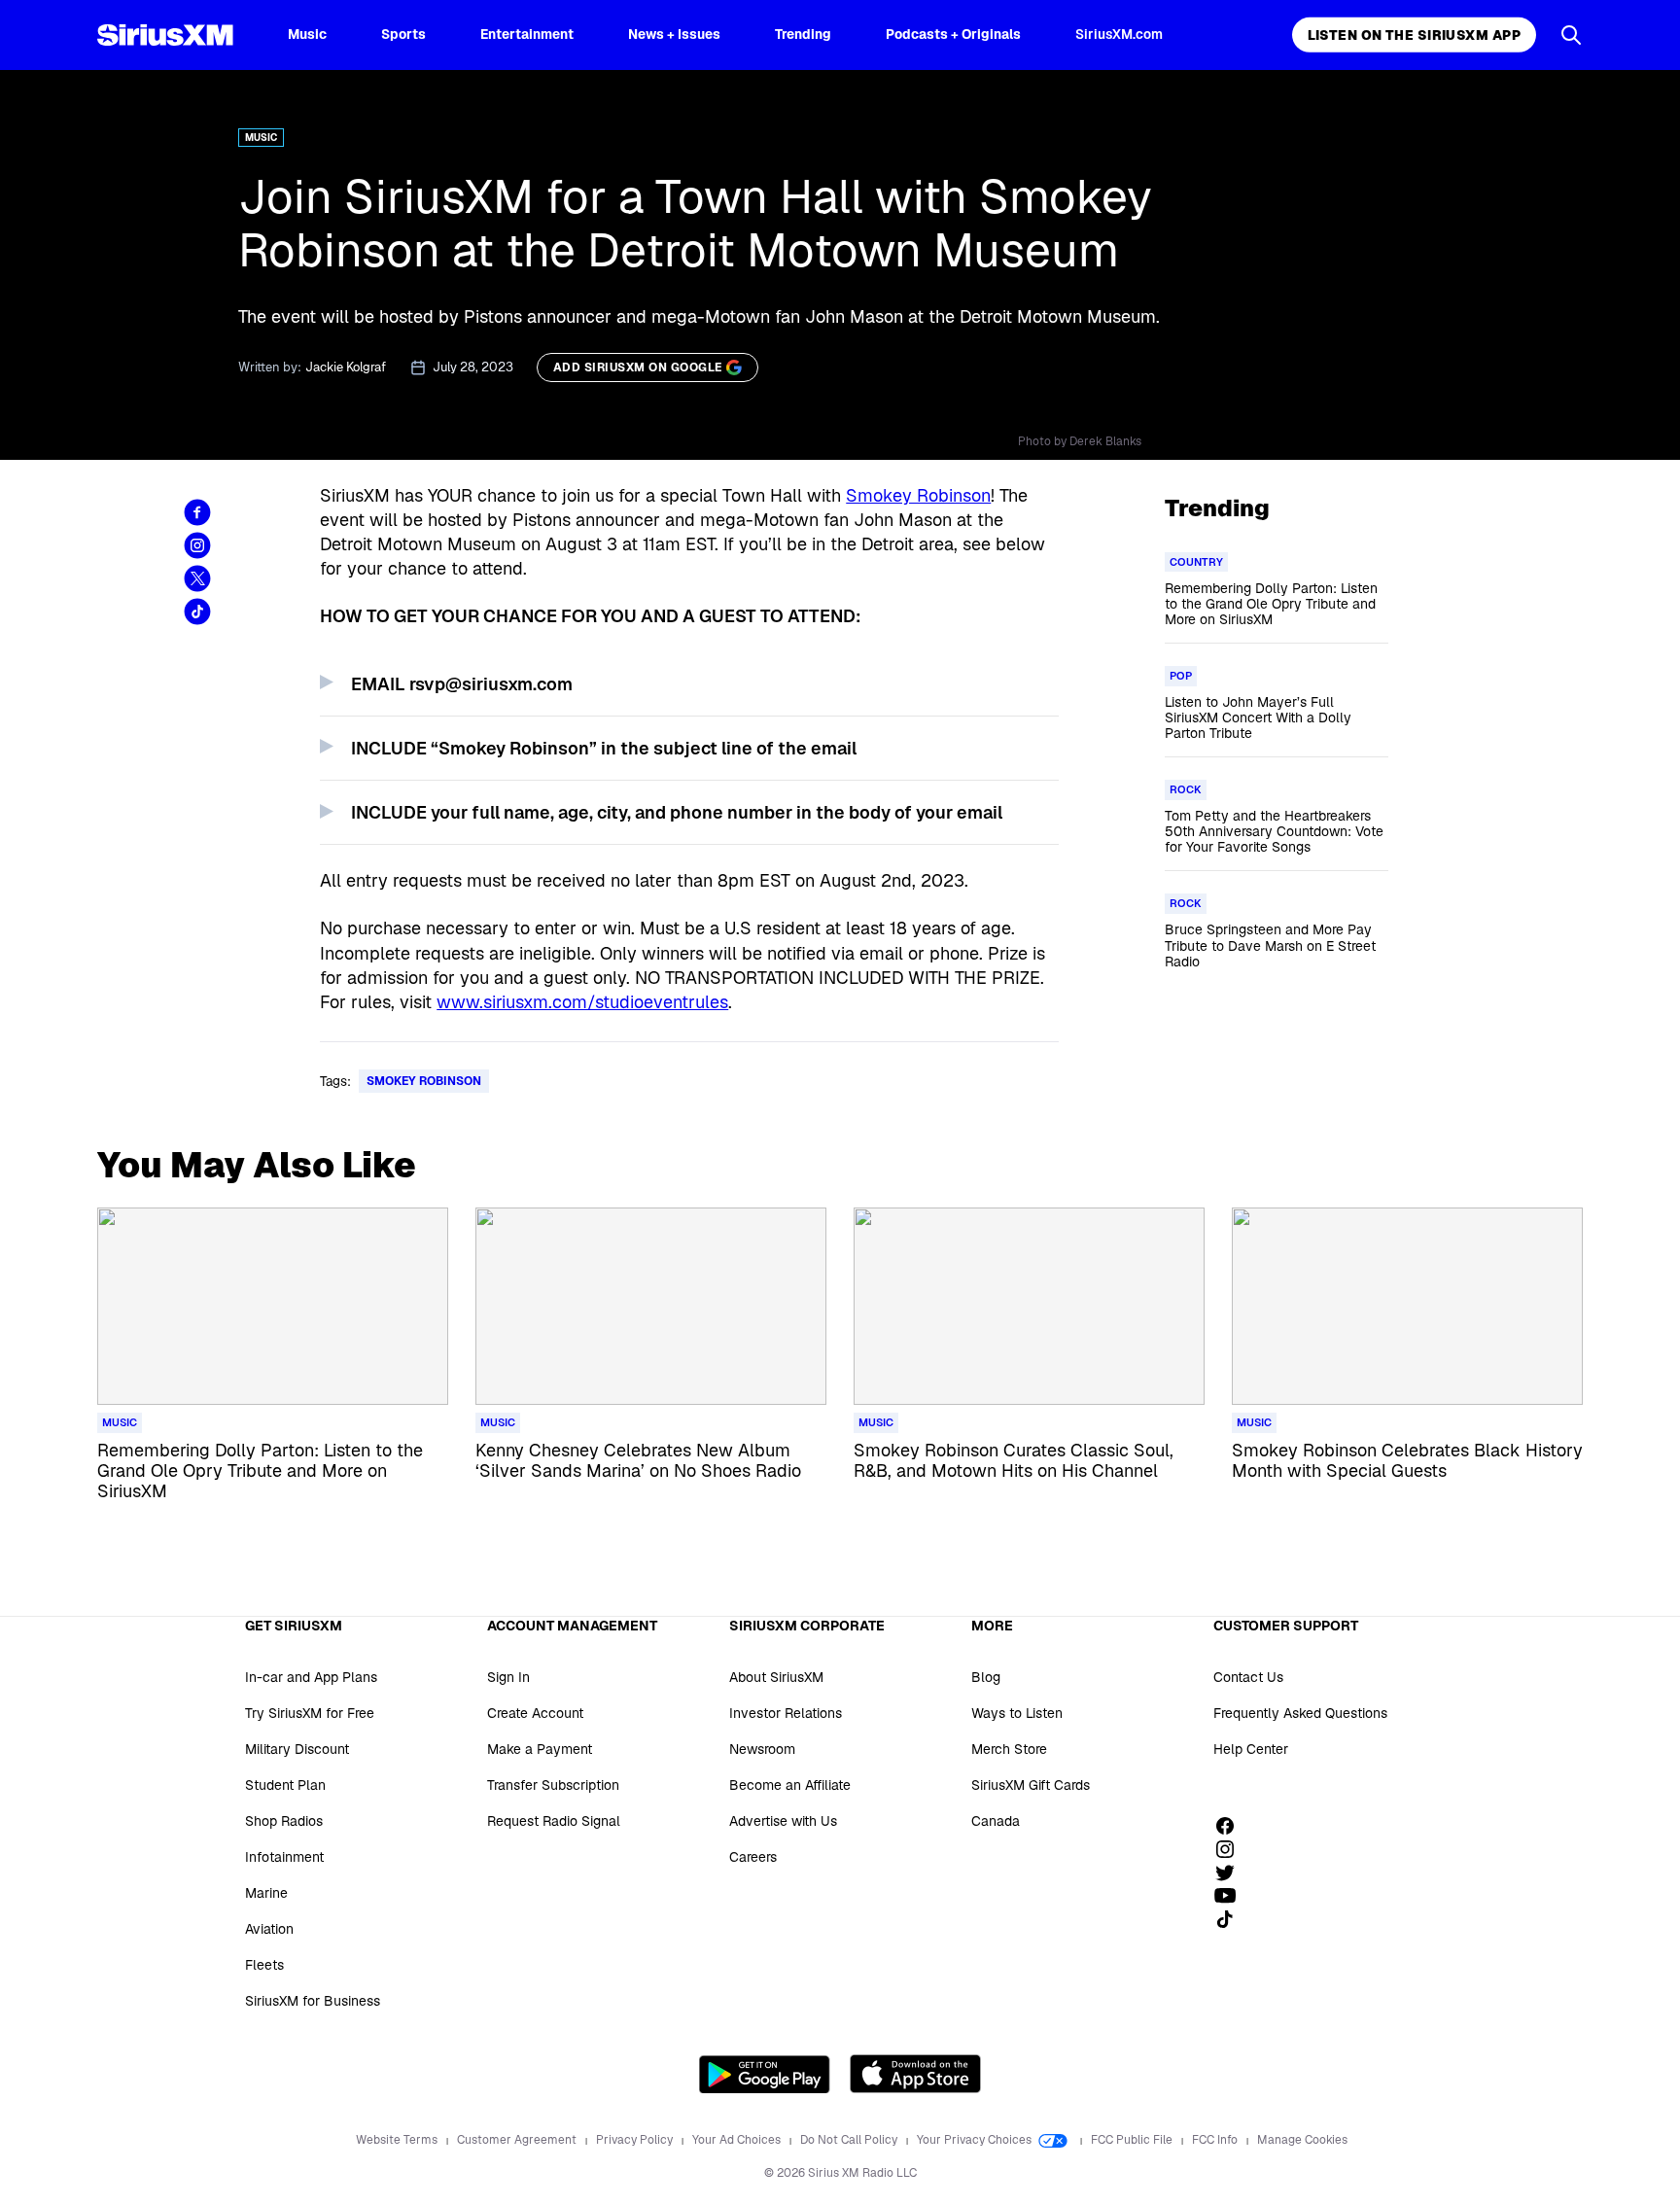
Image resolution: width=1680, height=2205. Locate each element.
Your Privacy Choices (976, 2140)
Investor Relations (786, 1713)
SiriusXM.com (1119, 34)
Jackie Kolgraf (346, 367)
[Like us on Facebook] (1232, 1826)
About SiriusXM (776, 1677)
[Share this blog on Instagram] (197, 545)
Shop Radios (284, 1821)
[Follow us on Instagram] (1232, 1849)
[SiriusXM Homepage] (165, 35)
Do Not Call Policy (850, 2140)
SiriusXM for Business (313, 2001)
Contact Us (1248, 1677)
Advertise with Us (783, 1821)
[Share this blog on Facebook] (197, 512)
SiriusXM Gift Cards (1031, 1785)
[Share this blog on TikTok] (197, 612)
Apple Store (915, 2074)
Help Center (1251, 1749)
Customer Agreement (518, 2140)
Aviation (269, 1929)
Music (307, 34)
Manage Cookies (1302, 2140)
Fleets (264, 1965)
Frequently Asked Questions (1300, 1713)
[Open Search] (1571, 35)
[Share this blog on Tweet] (197, 578)
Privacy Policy (636, 2140)
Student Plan (285, 1785)
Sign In (508, 1677)
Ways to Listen (1017, 1713)
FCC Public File (1133, 2140)
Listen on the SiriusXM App (1414, 35)
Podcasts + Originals (953, 34)
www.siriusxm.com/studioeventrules (582, 1002)
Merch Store (1009, 1749)
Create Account (535, 1713)
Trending (803, 34)
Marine (266, 1893)
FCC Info (1216, 2140)
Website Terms (398, 2140)
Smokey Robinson (918, 495)
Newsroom (762, 1749)
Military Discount (297, 1749)
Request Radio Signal (554, 1821)
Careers (753, 1857)
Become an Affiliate (790, 1785)
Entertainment (527, 34)
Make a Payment (540, 1749)
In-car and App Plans (311, 1677)
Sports (403, 34)
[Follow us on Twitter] (1232, 1872)
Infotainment (284, 1857)
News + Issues (674, 34)
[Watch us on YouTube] (1232, 1896)
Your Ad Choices (738, 2140)
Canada (996, 1821)
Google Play (765, 2074)
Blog (986, 1677)
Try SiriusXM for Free (310, 1713)
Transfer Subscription (553, 1785)
